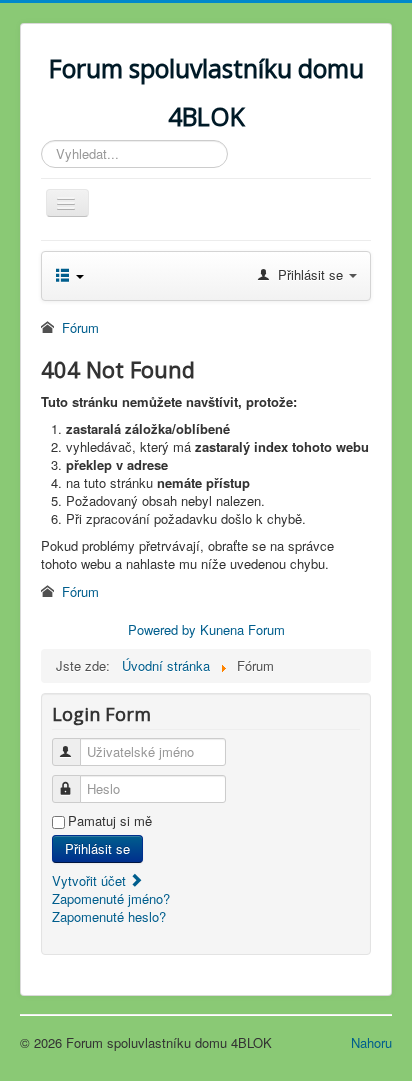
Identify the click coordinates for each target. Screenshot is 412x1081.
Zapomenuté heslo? (109, 916)
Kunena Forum (242, 629)
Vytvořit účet (91, 880)
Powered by (162, 629)
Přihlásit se (97, 848)
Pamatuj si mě (110, 821)
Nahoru (371, 1042)
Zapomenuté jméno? (111, 898)
